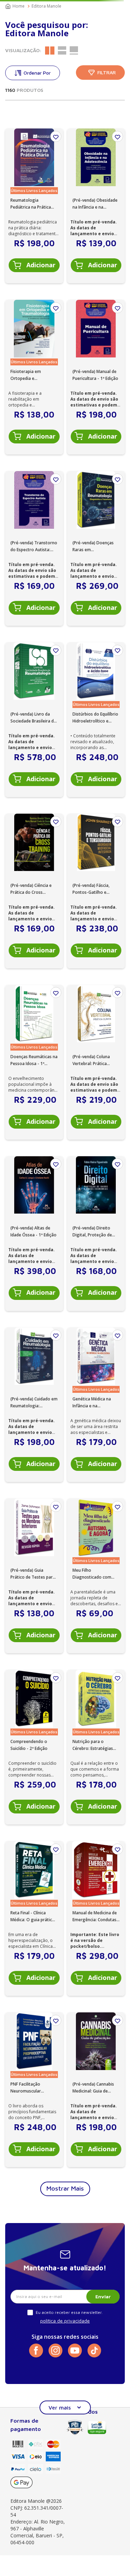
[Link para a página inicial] (16, 6)
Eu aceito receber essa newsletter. (69, 2312)
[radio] (50, 50)
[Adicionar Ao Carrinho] (34, 265)
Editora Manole (46, 6)
